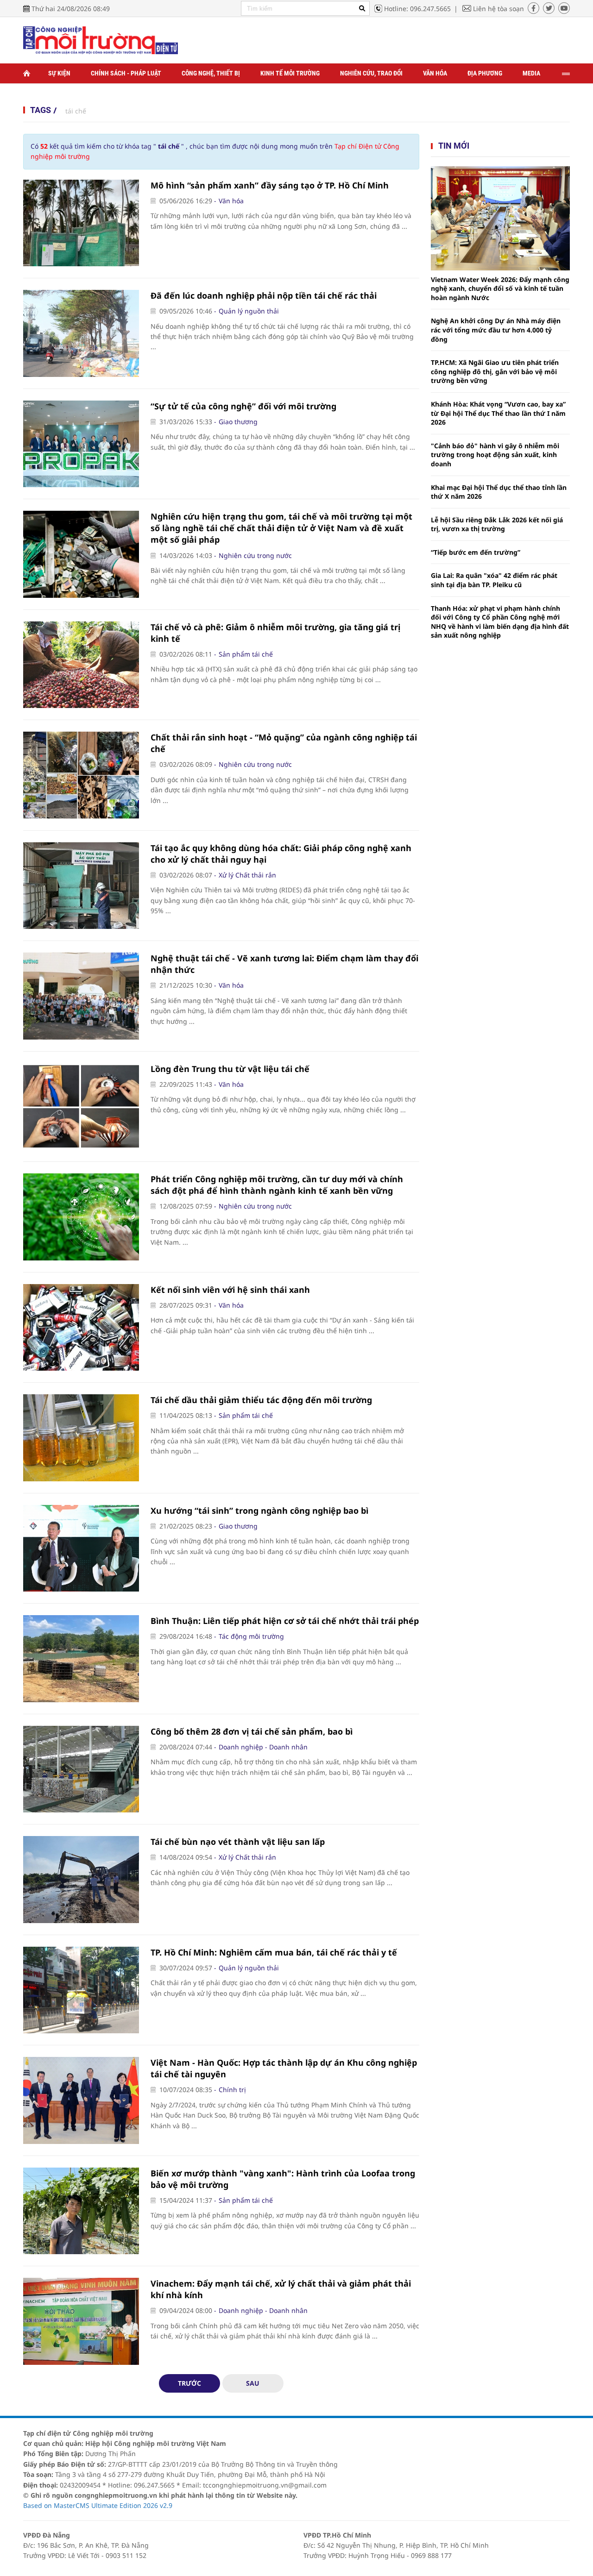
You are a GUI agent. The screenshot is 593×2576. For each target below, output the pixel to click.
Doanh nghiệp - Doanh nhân (263, 1747)
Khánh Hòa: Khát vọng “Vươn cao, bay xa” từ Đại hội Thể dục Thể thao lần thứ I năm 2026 (498, 413)
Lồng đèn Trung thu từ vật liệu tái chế (230, 1069)
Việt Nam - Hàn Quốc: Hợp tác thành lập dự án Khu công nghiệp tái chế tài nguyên (284, 2068)
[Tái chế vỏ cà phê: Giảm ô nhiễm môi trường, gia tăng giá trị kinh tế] (81, 665)
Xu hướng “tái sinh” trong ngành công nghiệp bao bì (259, 1511)
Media (531, 73)
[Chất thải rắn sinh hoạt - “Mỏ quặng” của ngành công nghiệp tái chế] (81, 775)
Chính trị (232, 2090)
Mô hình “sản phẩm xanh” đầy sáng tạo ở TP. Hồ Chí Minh (270, 185)
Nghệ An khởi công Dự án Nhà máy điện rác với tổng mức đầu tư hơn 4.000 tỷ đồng (496, 330)
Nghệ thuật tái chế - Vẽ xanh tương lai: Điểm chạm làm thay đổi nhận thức (284, 964)
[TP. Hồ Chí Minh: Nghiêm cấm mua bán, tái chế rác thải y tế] (81, 1990)
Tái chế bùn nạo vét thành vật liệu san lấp (238, 1842)
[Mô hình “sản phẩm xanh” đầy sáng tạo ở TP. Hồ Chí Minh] (81, 223)
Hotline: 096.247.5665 (417, 9)
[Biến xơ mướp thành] (81, 2211)
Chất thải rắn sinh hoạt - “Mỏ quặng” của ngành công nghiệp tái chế (284, 743)
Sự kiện (59, 73)
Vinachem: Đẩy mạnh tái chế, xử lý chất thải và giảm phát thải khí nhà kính (281, 2289)
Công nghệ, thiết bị (211, 73)
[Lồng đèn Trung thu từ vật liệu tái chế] (81, 1107)
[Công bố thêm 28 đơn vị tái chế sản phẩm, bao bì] (81, 1769)
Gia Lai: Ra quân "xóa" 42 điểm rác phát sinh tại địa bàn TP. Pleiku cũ (494, 580)
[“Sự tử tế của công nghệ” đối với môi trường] (81, 444)
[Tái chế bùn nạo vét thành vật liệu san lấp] (81, 1880)
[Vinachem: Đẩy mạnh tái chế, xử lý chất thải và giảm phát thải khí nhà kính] (81, 2321)
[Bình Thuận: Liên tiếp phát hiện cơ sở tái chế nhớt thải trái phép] (81, 1659)
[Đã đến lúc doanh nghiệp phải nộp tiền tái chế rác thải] (81, 333)
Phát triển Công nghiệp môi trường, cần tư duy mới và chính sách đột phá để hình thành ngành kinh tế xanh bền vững (277, 1185)
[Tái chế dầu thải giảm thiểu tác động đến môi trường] (81, 1438)
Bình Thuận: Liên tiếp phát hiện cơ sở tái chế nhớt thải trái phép (285, 1621)
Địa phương (485, 73)
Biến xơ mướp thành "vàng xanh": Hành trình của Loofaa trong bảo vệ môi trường (283, 2179)
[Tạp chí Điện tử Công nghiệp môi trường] (101, 40)
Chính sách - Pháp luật (126, 73)
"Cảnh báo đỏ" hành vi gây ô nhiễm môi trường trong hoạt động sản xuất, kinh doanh (495, 455)
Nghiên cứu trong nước (255, 555)
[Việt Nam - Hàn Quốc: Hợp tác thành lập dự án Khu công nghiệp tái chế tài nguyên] (81, 2100)
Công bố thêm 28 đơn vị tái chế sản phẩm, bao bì (252, 1731)
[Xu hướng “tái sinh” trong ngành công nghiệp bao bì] (81, 1548)
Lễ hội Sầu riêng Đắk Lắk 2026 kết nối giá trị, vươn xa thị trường (497, 524)
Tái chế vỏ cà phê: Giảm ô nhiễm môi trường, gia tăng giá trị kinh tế (275, 633)
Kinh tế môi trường (290, 73)
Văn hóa (435, 73)
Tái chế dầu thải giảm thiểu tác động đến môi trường (261, 1400)
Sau (253, 2383)
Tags (41, 110)
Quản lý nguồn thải (249, 311)
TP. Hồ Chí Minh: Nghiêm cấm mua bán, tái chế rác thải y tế (274, 1952)
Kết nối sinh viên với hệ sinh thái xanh (230, 1290)
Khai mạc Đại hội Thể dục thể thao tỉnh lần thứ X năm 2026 (499, 492)
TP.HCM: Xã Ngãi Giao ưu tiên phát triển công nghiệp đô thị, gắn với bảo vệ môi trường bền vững (495, 371)
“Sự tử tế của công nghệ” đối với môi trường (243, 406)
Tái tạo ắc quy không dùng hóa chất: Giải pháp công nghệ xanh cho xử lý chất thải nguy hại (281, 854)
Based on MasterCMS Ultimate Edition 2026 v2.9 (98, 2505)
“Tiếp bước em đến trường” (476, 552)
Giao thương (238, 422)
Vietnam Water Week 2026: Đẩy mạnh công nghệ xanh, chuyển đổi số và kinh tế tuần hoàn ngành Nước (500, 288)
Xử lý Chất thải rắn (247, 875)
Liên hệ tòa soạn (498, 9)
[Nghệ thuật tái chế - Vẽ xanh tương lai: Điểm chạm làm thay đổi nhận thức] (81, 996)
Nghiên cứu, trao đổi (371, 73)
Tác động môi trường (251, 1636)
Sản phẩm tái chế (246, 654)
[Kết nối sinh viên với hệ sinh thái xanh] (81, 1328)
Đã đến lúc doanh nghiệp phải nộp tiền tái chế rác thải (264, 295)
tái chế (76, 111)
